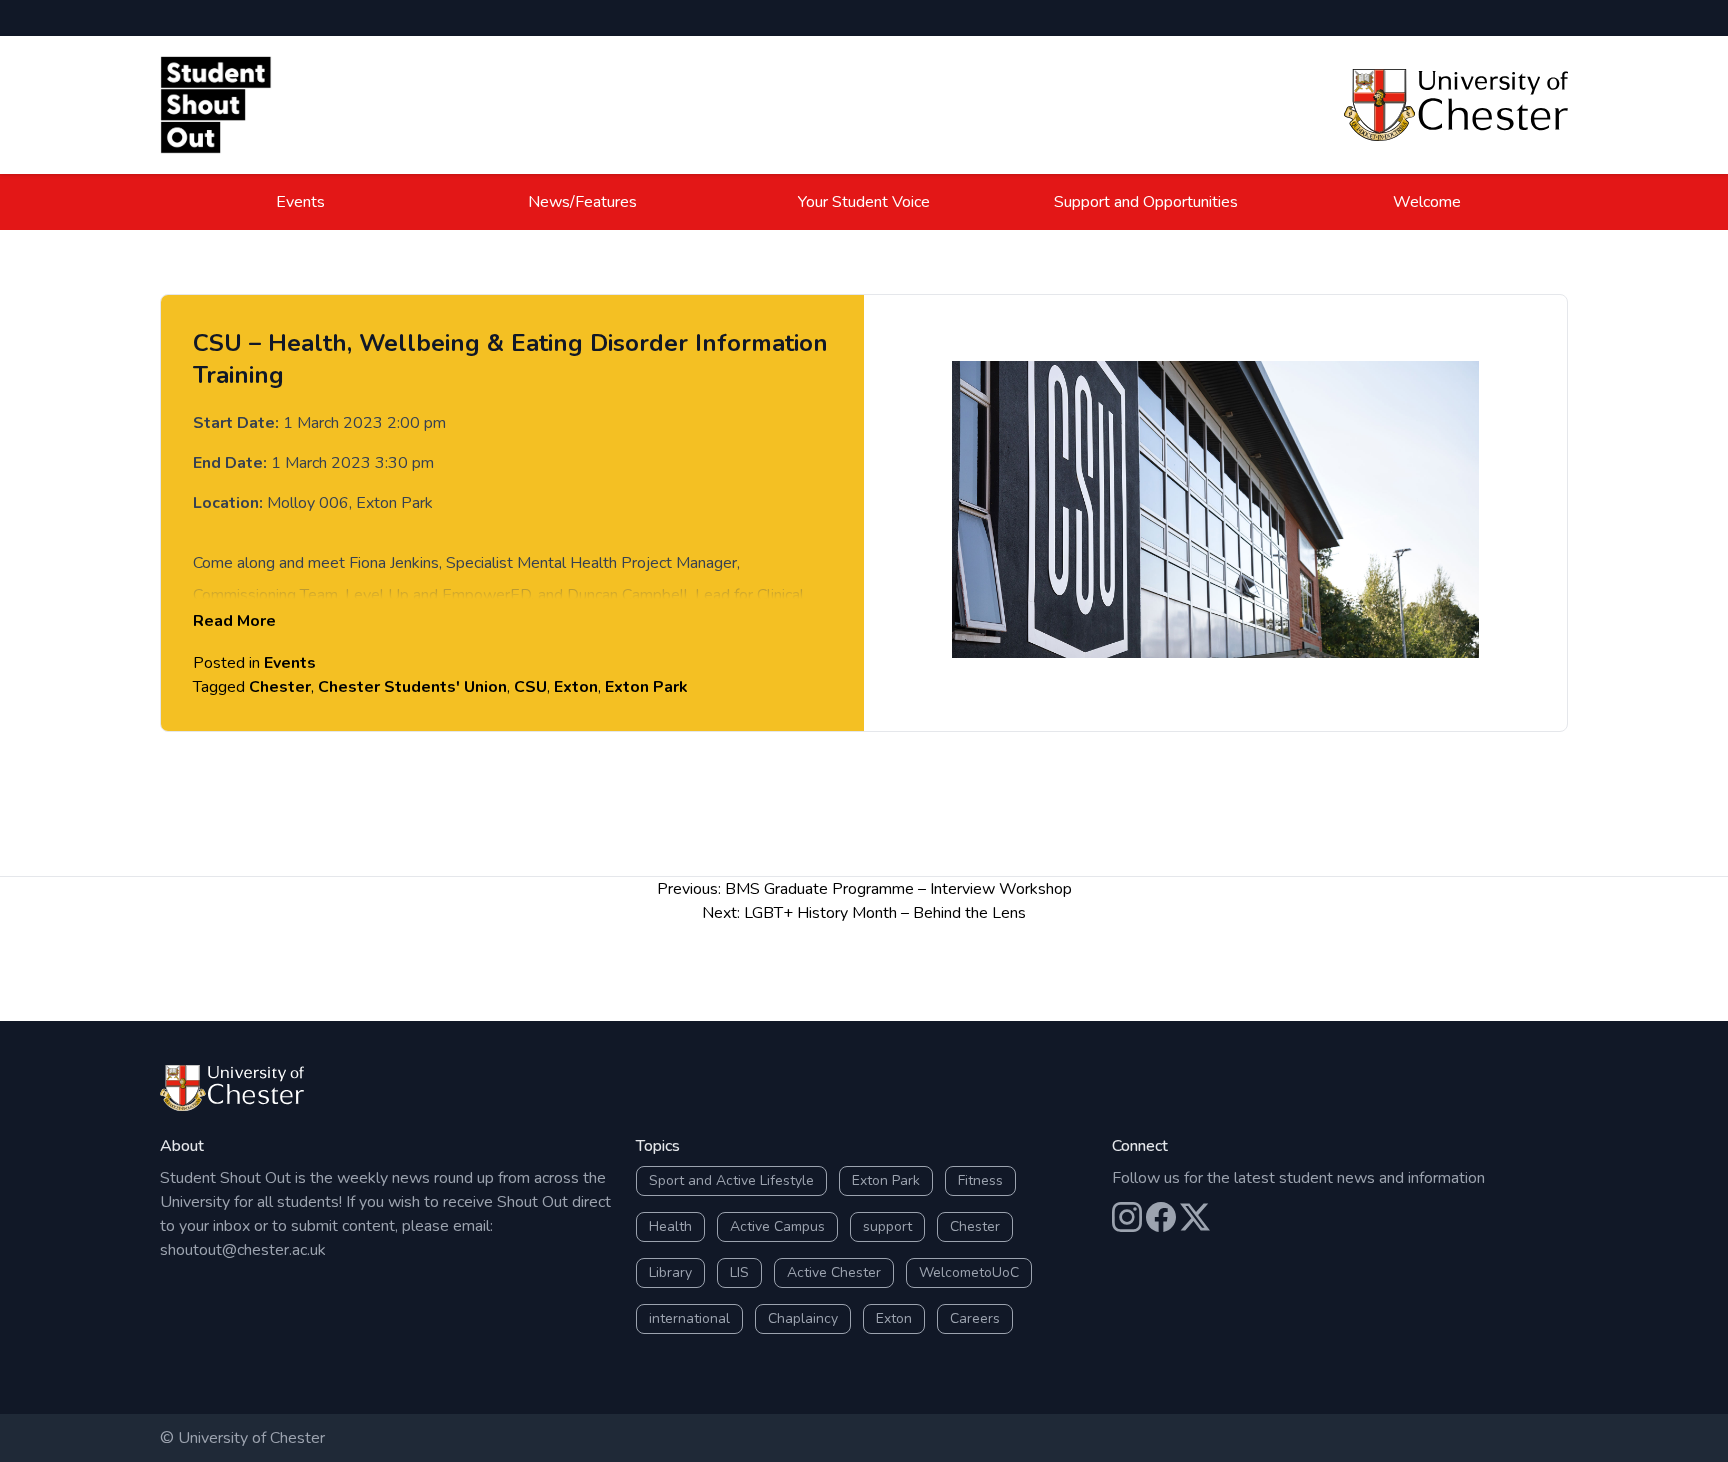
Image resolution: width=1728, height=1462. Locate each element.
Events (300, 202)
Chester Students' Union (412, 687)
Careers (975, 1318)
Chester (280, 687)
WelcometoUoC (969, 1272)
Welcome (1427, 202)
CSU (530, 687)
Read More (234, 621)
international (689, 1318)
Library (670, 1272)
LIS (739, 1272)
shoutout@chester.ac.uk (243, 1250)
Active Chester (834, 1272)
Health (670, 1226)
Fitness (980, 1180)
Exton (576, 687)
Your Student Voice (864, 202)
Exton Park (646, 687)
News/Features (582, 202)
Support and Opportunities (1146, 202)
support (887, 1226)
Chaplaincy (803, 1318)
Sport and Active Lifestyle (731, 1180)
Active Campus (777, 1226)
